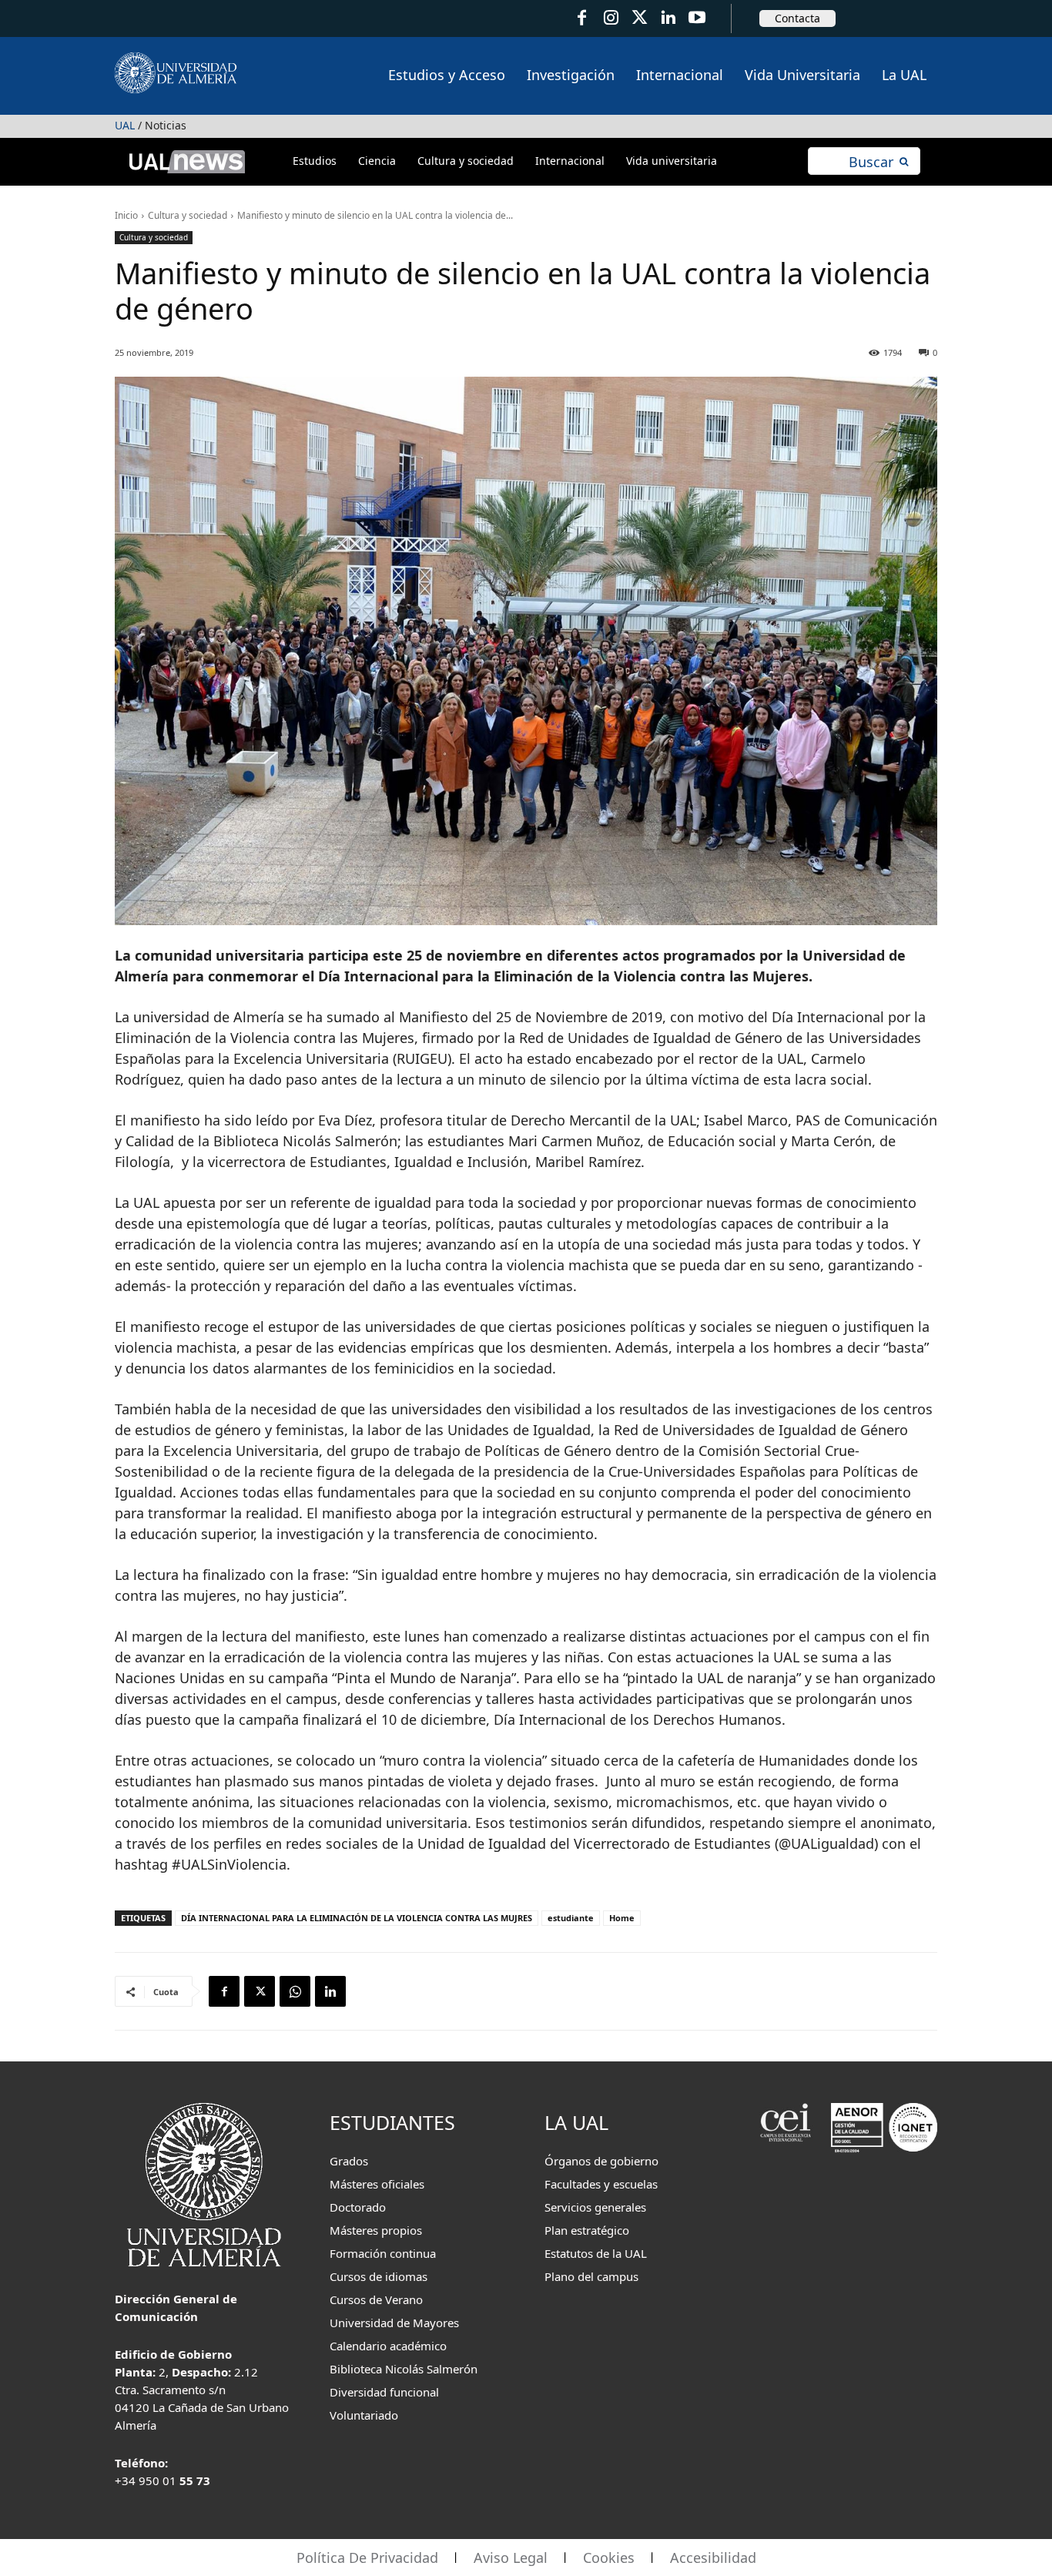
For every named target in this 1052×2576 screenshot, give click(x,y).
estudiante (571, 1918)
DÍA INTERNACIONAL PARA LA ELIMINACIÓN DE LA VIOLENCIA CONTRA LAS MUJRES (357, 1918)
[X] (260, 1991)
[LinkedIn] (668, 18)
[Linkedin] (330, 1991)
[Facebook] (582, 18)
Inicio (126, 215)
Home (622, 1918)
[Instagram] (610, 18)
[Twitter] (640, 18)
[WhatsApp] (295, 1991)
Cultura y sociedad (188, 215)
